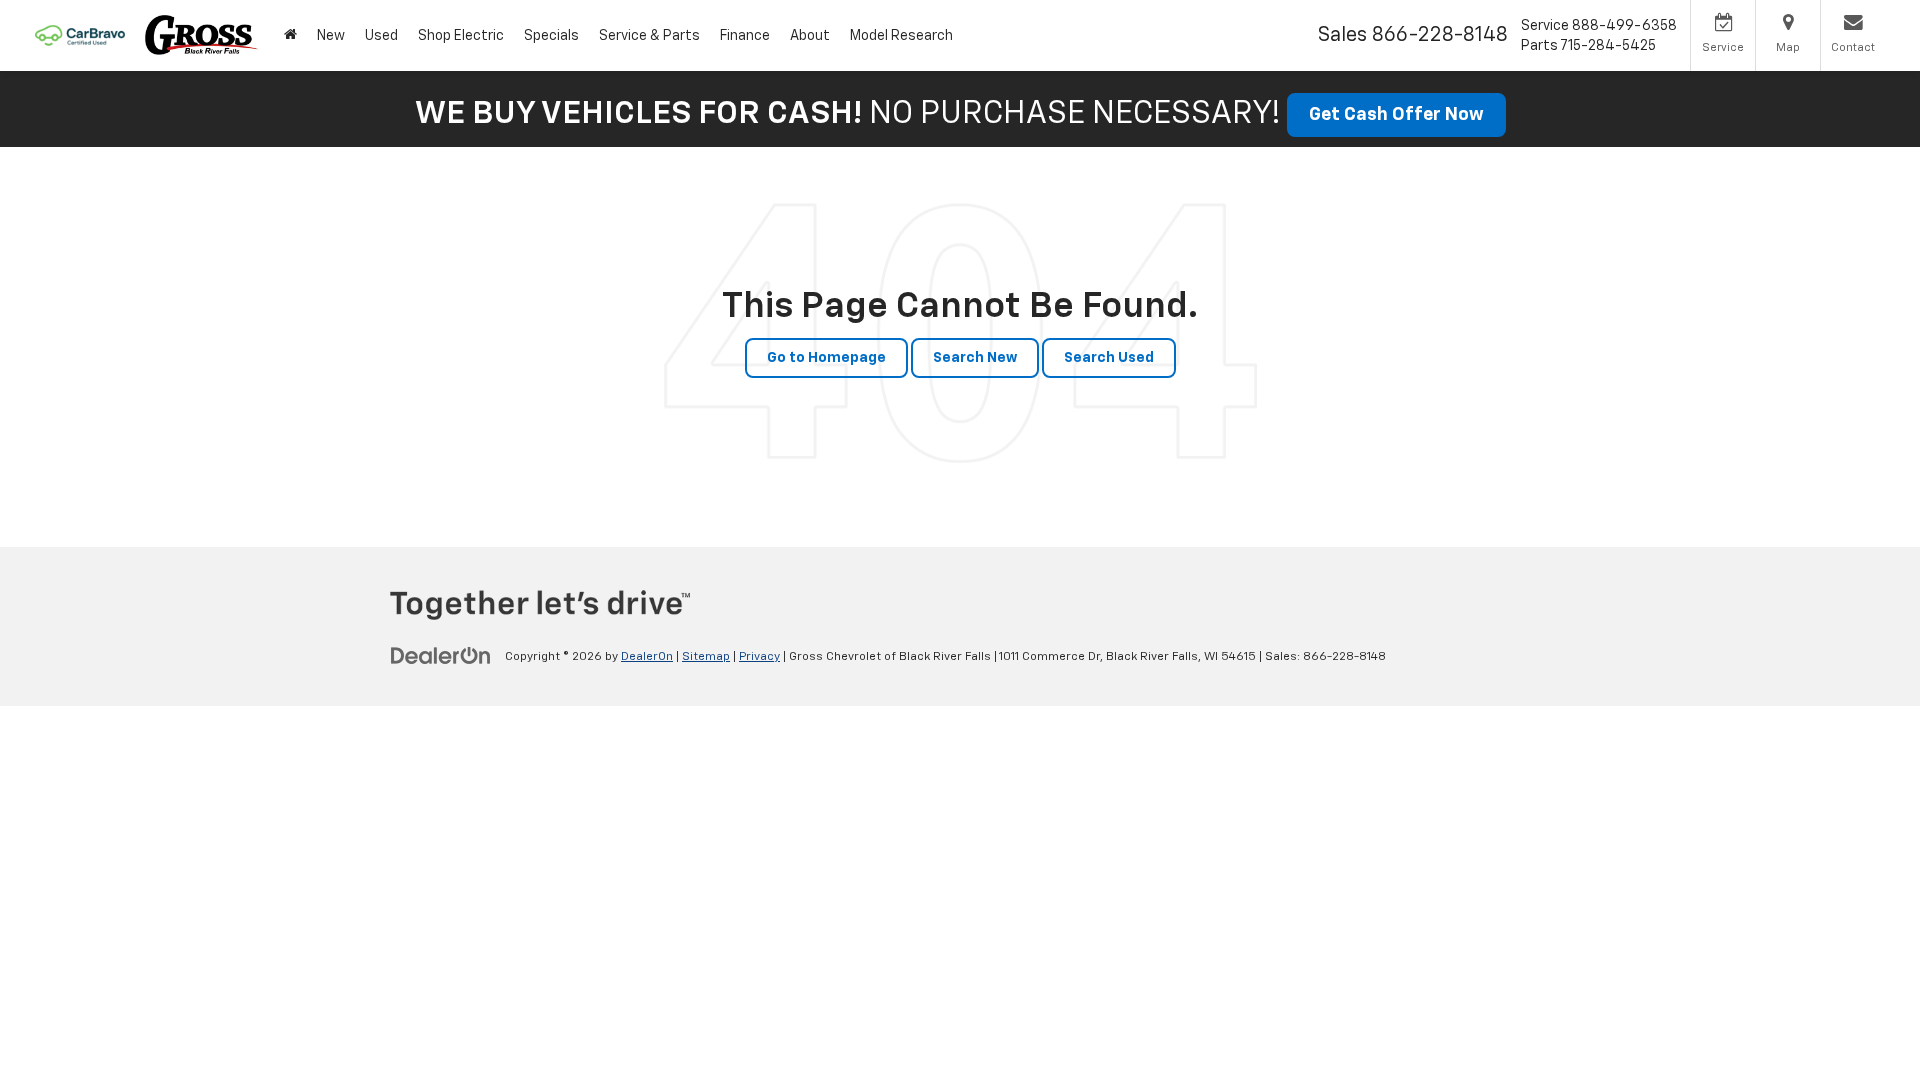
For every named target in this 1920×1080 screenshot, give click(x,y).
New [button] (331, 36)
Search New (975, 358)
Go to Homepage (826, 358)
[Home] (290, 35)
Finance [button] (745, 36)
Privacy (759, 657)
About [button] (810, 36)
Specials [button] (551, 36)
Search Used (1109, 358)
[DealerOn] (441, 656)
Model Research (901, 36)
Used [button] (381, 36)
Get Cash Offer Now (1396, 115)
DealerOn (647, 657)
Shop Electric (461, 36)
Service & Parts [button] (649, 36)
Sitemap (706, 657)
